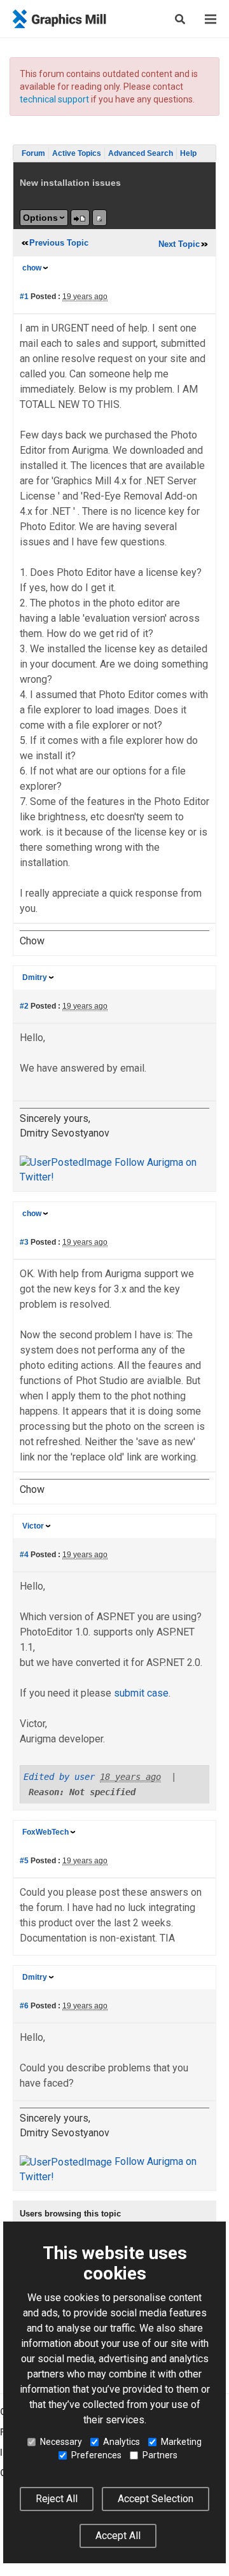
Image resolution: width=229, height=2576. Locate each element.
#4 (24, 1555)
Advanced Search (141, 153)
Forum (33, 153)
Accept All (118, 2536)
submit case (141, 1693)
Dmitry (35, 977)
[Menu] (211, 19)
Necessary (61, 2442)
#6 (24, 2006)
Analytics (121, 2442)
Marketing (181, 2442)
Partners (160, 2455)
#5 (24, 1861)
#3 (24, 1242)
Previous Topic (59, 243)
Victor (33, 1526)
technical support (54, 99)
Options (40, 218)
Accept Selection (156, 2499)
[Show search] (180, 19)
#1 (24, 297)
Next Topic (179, 244)
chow (32, 268)
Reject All (57, 2499)
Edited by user (59, 1777)
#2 (24, 1006)
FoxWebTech (45, 1832)
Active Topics (77, 153)
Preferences (96, 2455)
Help (188, 153)
